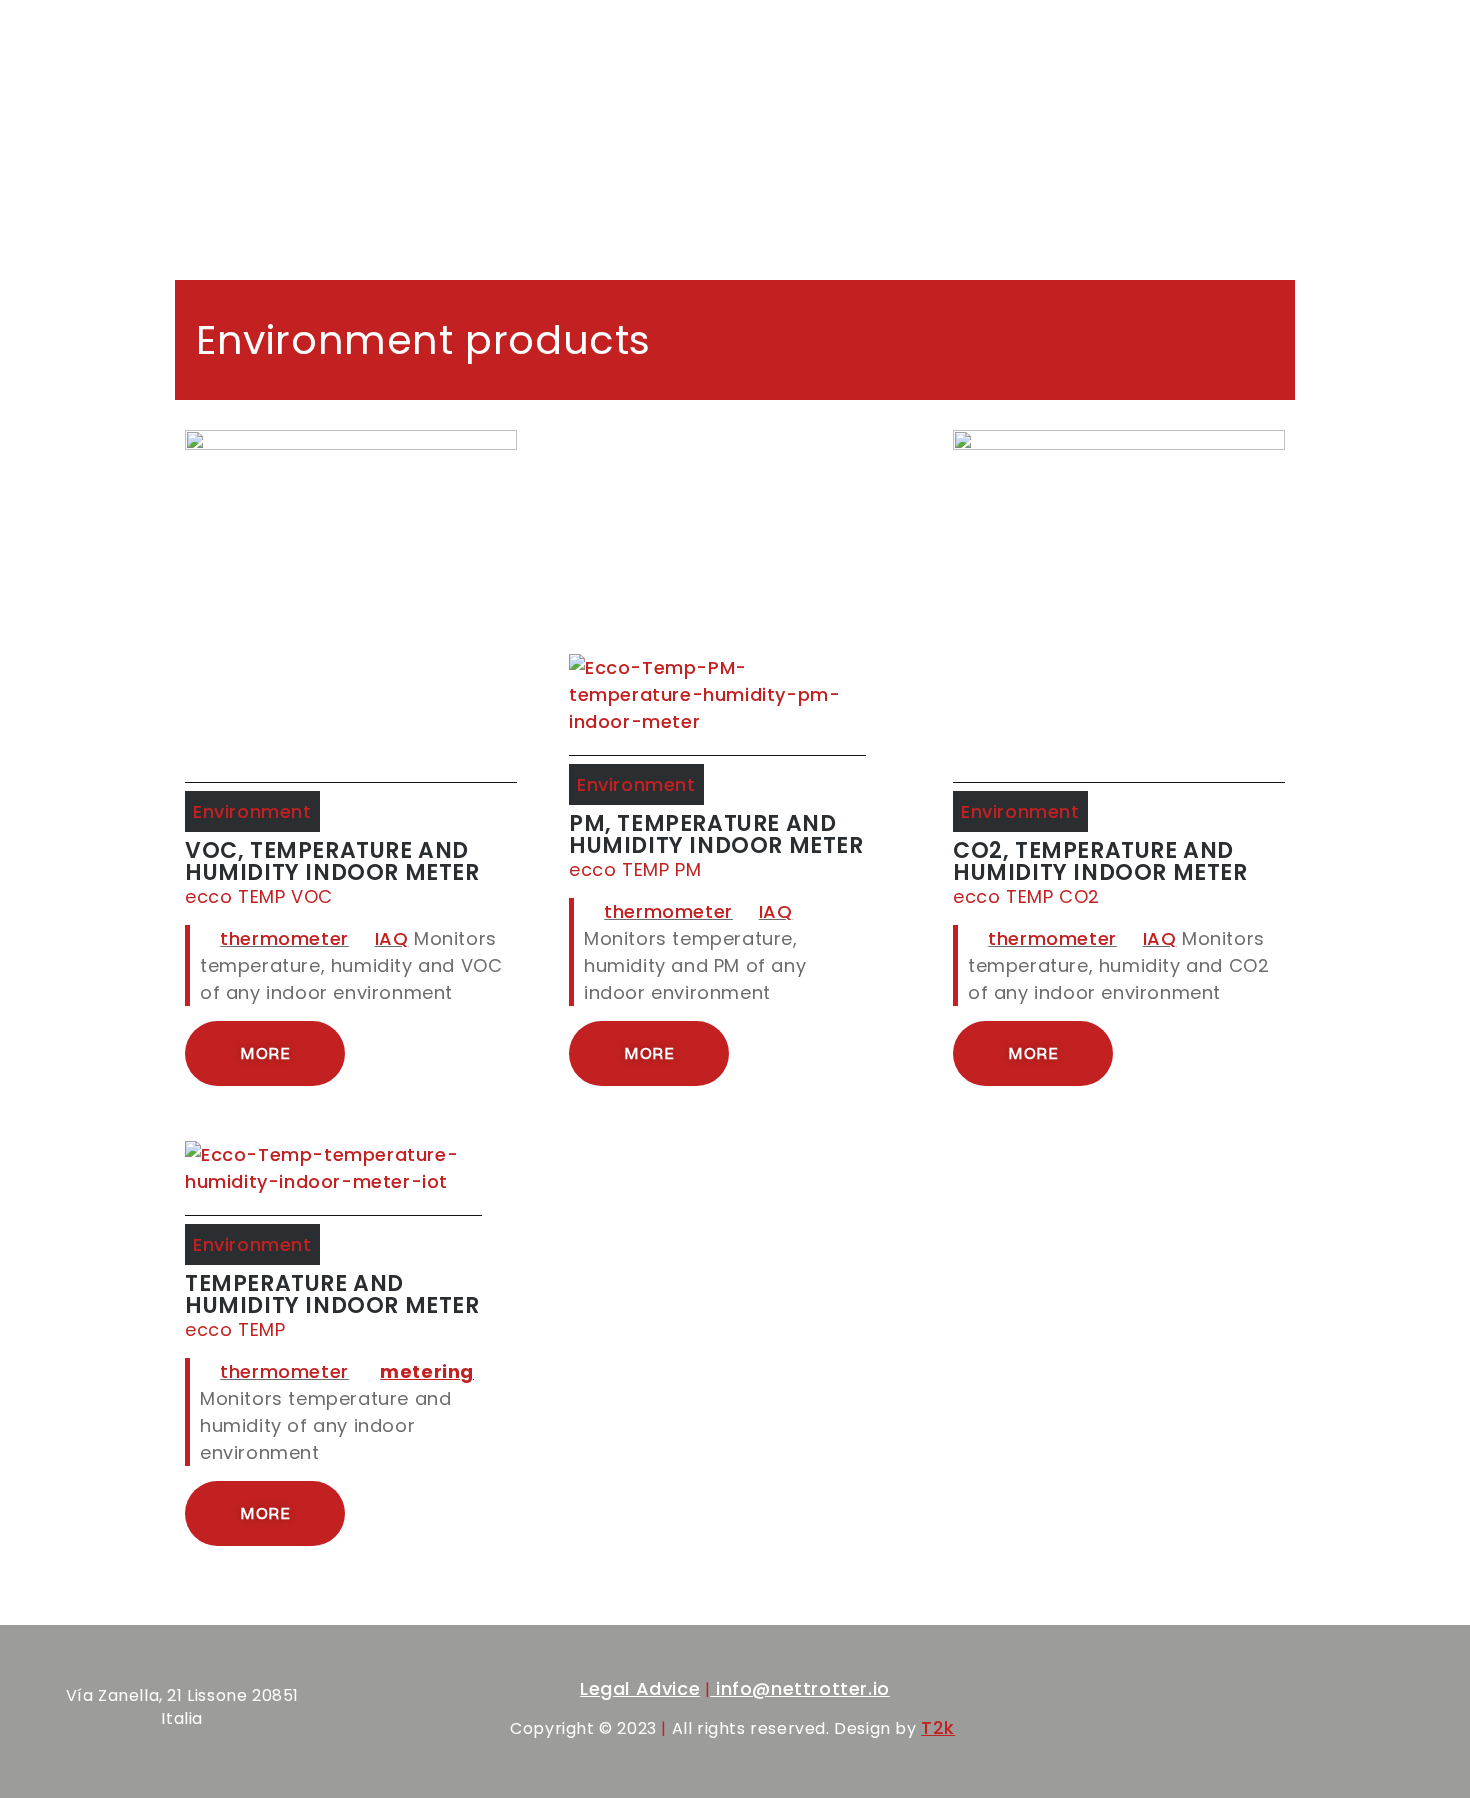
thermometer (284, 938)
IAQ (392, 938)
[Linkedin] (1348, 1715)
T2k (938, 1727)
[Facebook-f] (1262, 1715)
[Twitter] (1305, 1715)
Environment (252, 811)
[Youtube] (1390, 1715)
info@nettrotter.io (799, 1688)
